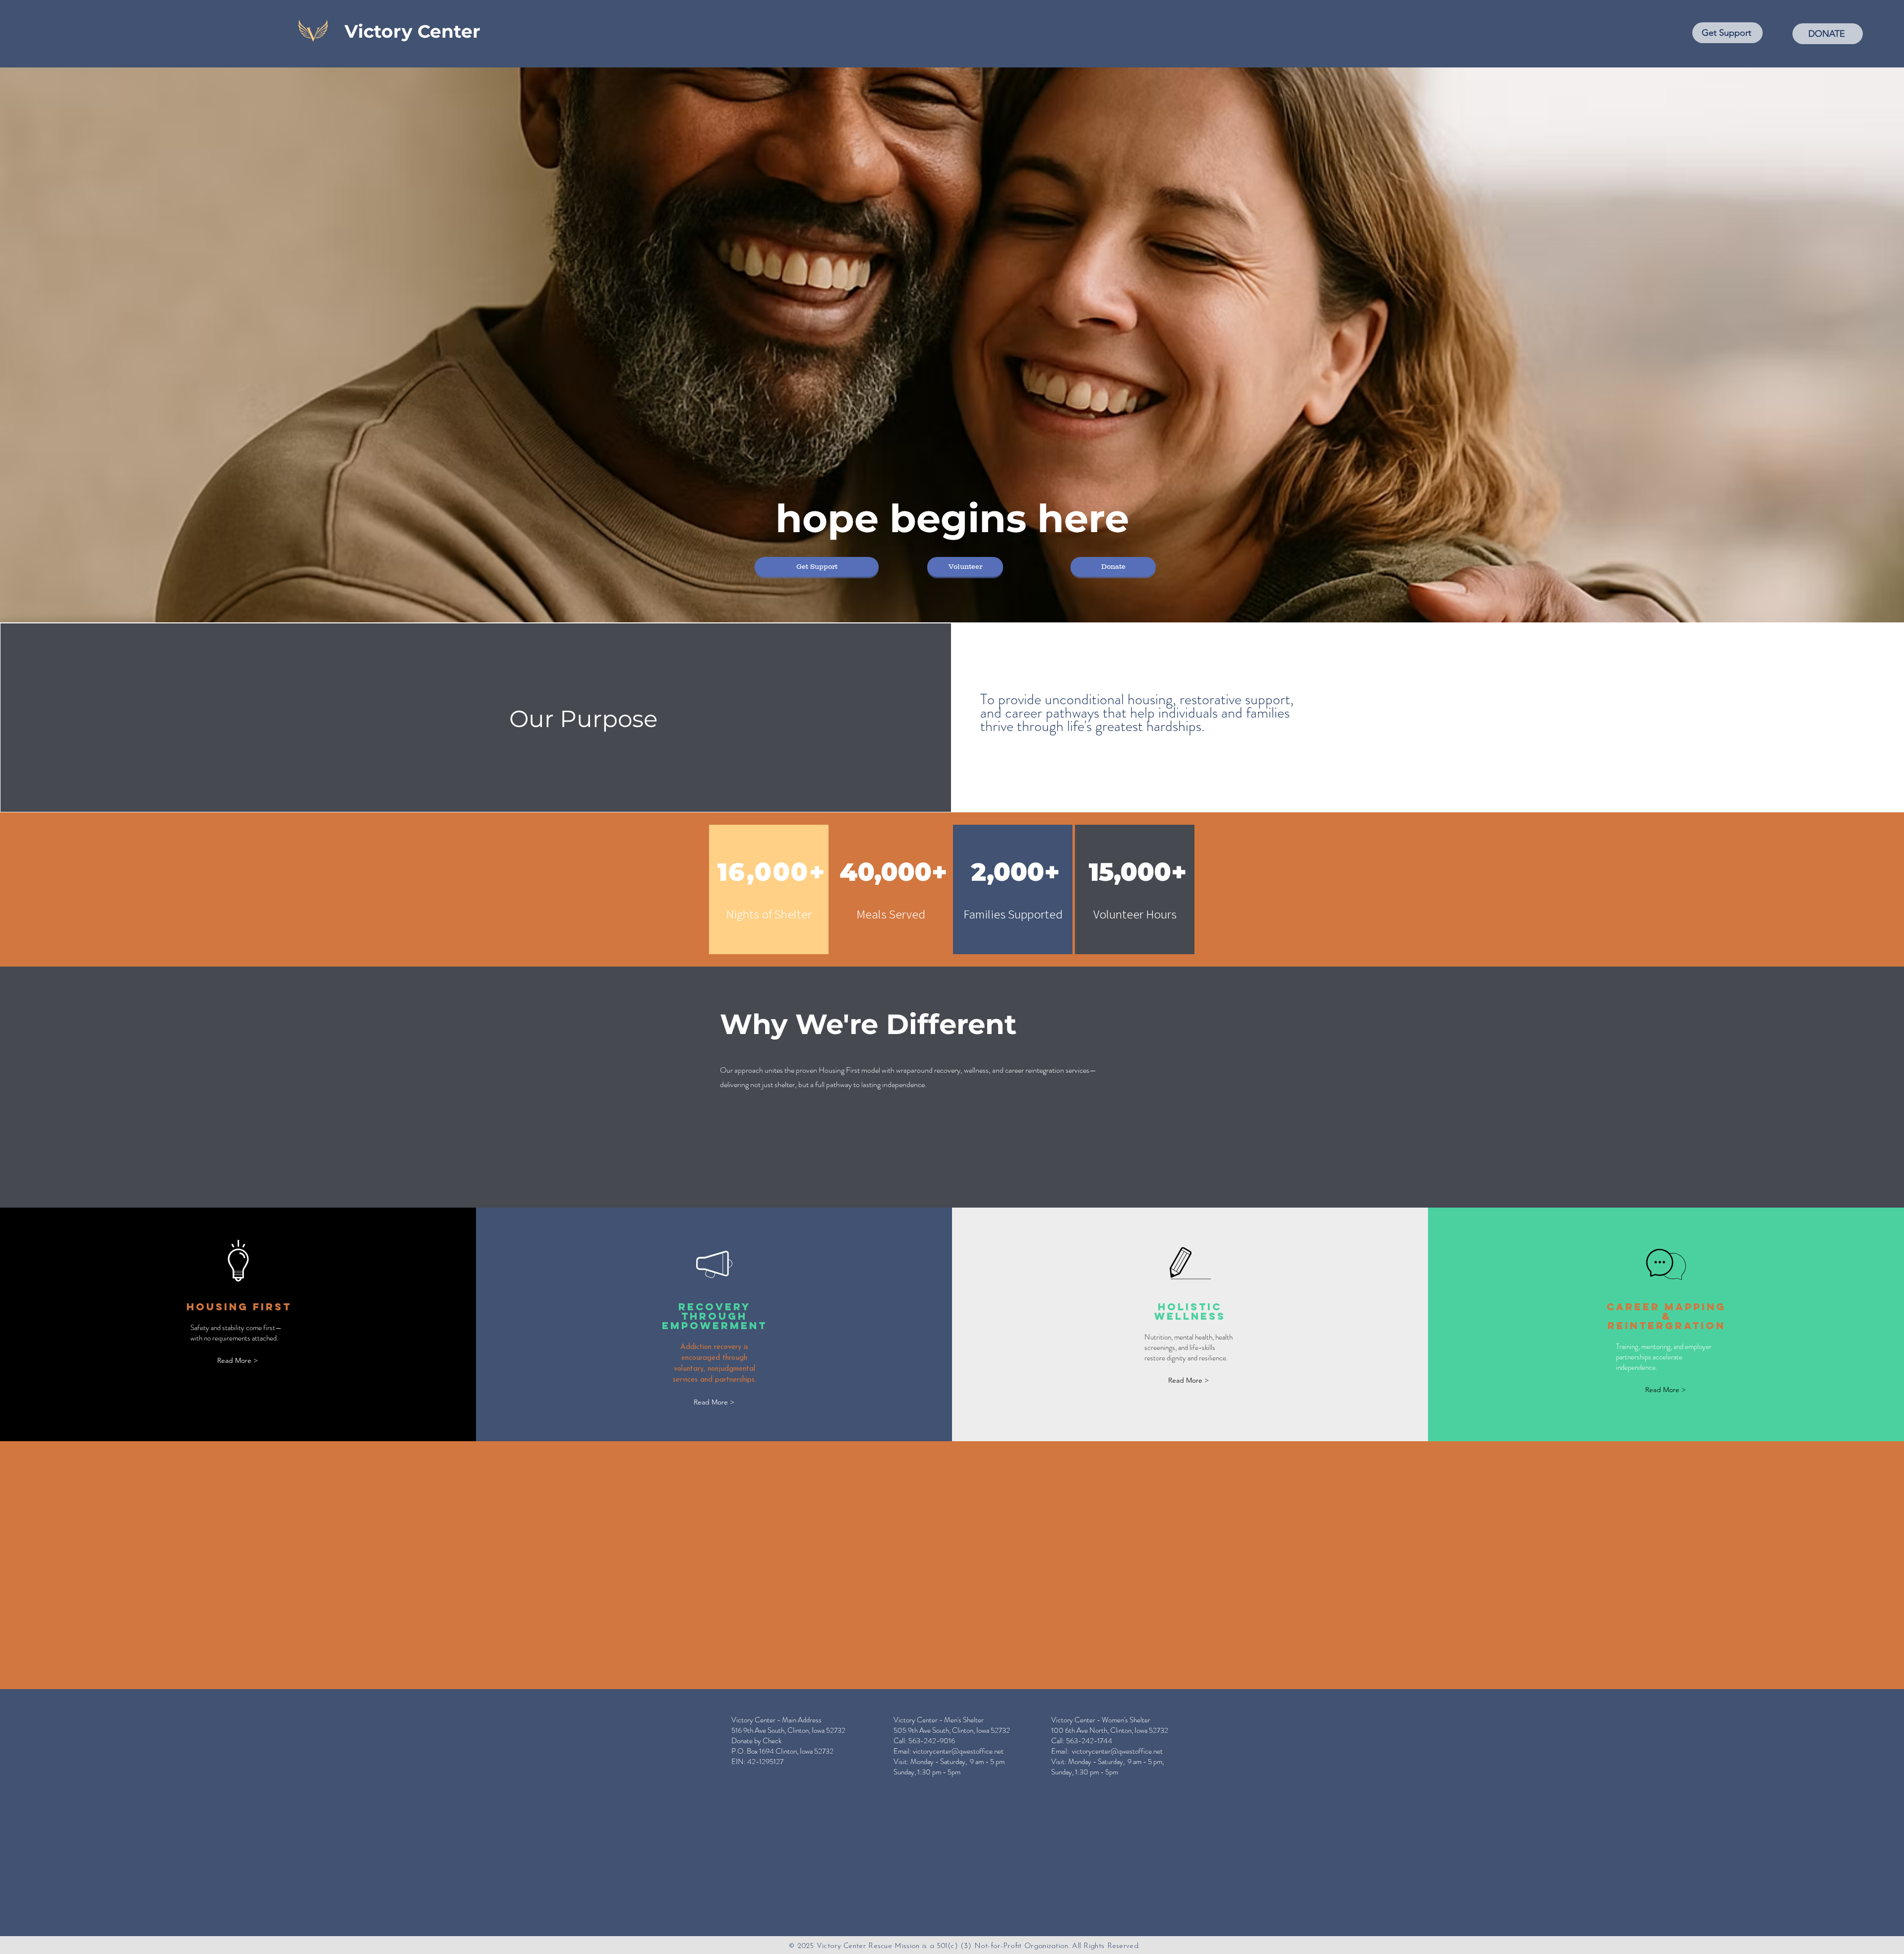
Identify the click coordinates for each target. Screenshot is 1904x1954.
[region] (769, 889)
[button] (817, 567)
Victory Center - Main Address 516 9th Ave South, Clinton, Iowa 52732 (788, 1725)
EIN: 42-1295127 (757, 1762)
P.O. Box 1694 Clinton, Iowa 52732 (782, 1751)
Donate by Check (756, 1741)
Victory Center (413, 31)
